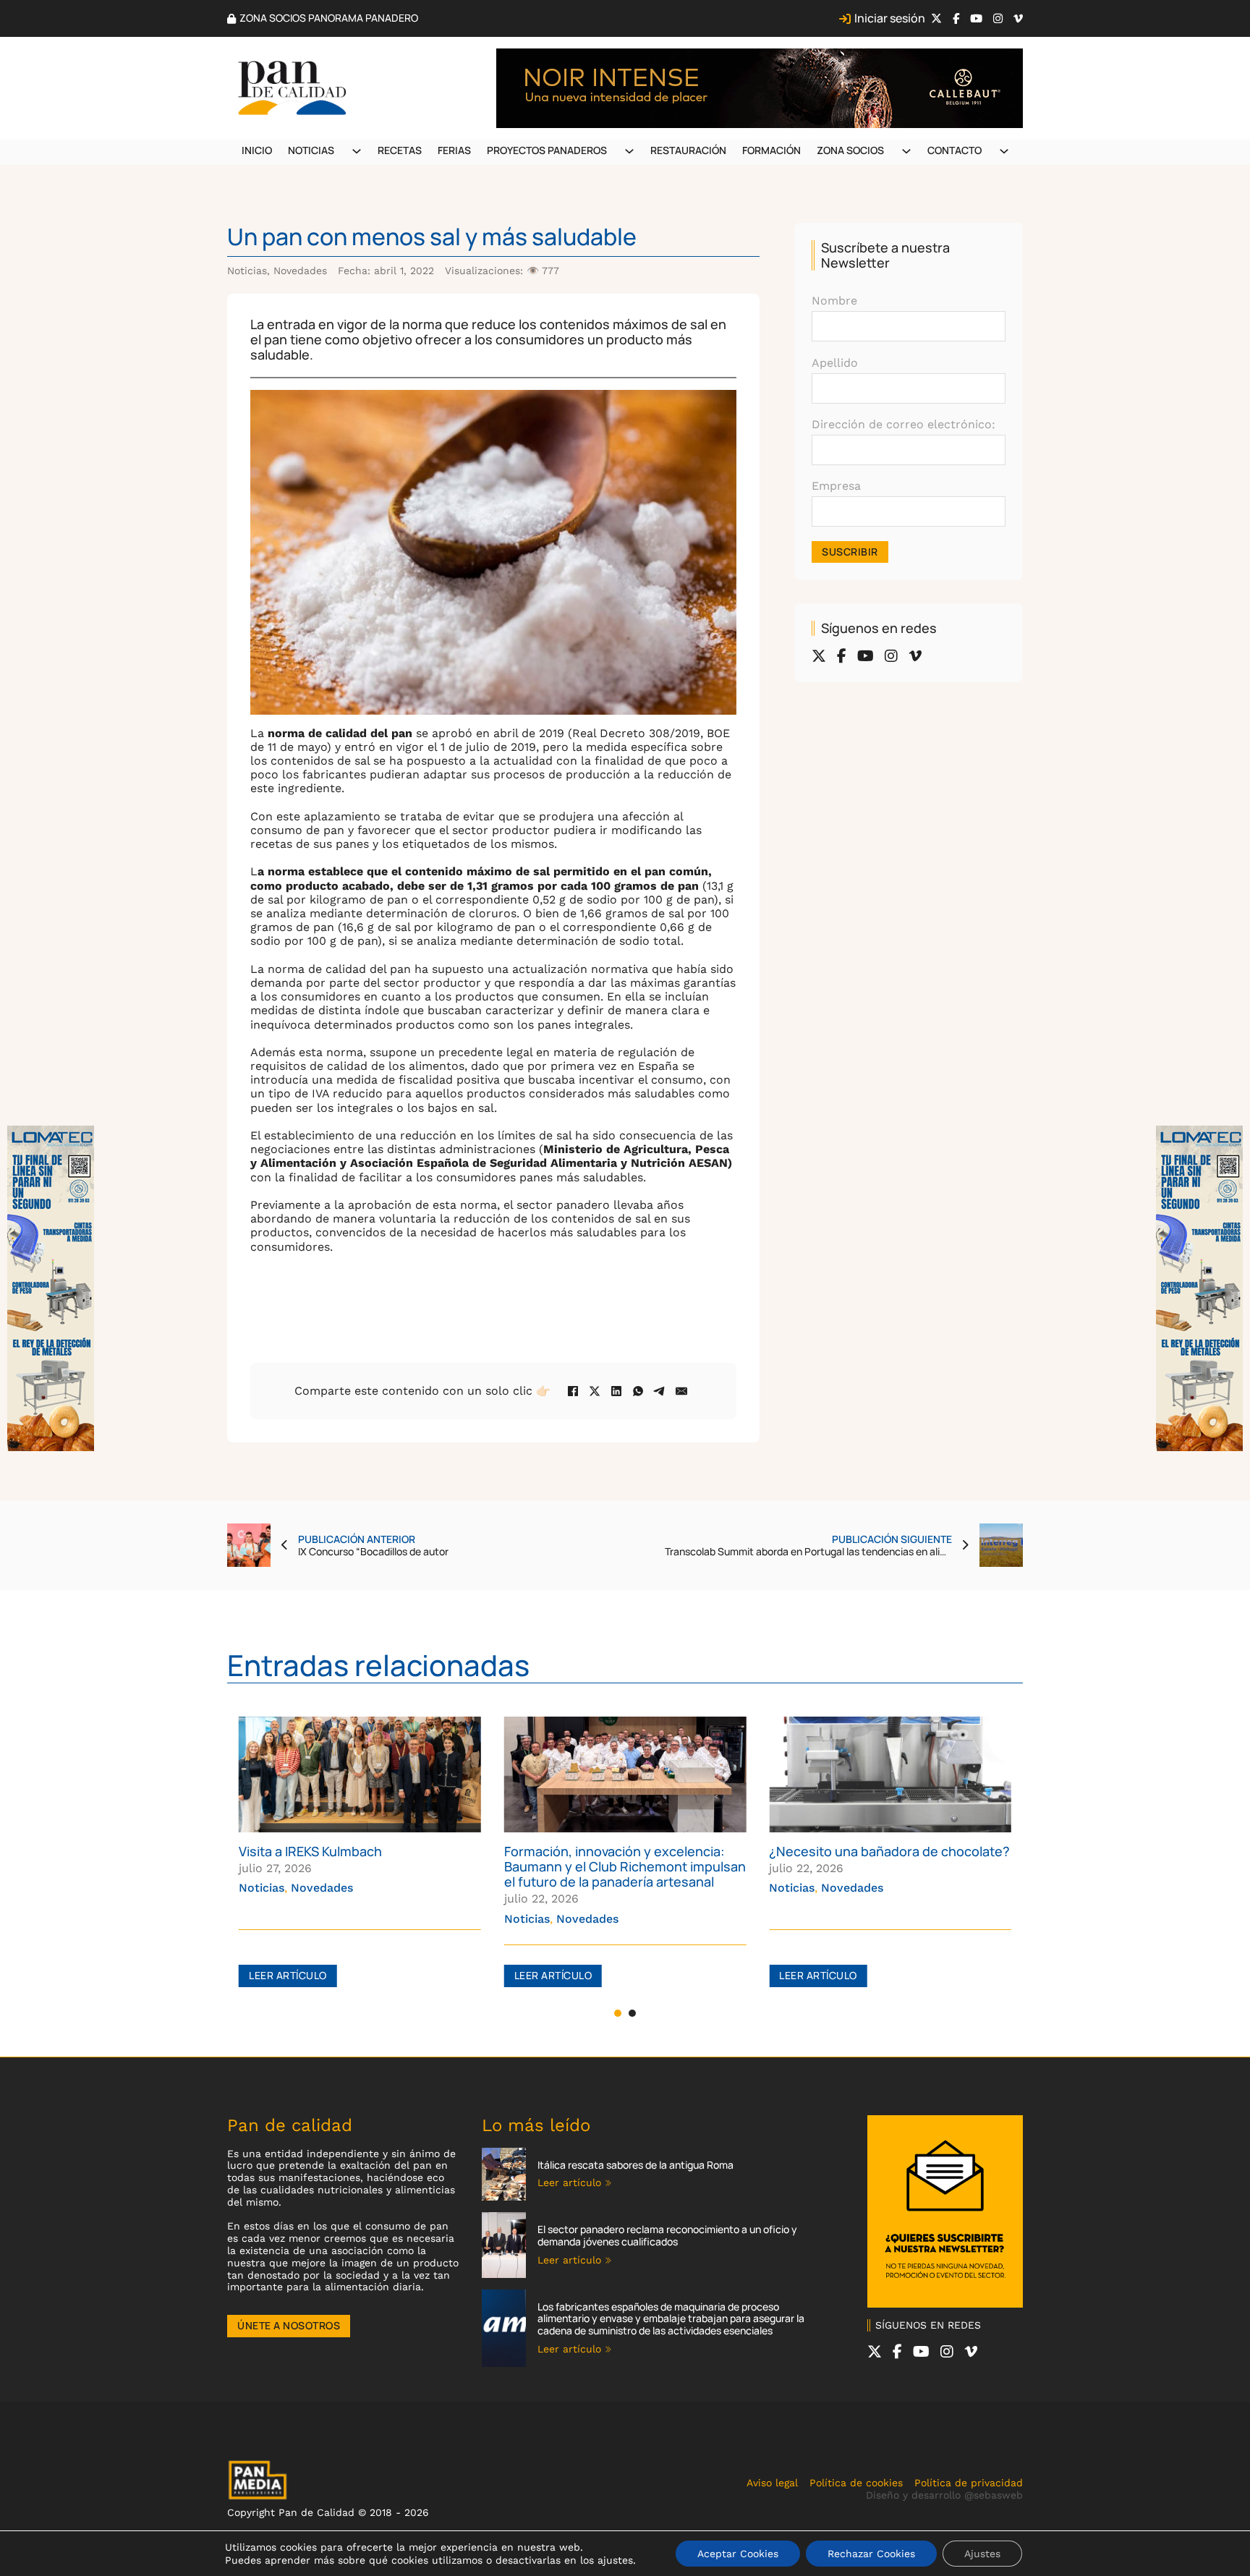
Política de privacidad (969, 2483)
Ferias (454, 150)
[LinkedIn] (616, 1391)
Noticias (311, 150)
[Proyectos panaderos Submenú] (629, 151)
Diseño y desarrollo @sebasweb (944, 2495)
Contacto (954, 150)
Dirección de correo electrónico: (904, 424)
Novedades (300, 271)
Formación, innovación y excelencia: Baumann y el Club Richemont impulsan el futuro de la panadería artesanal (625, 1866)
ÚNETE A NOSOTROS (289, 2325)
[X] (595, 1391)
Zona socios (850, 150)
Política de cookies (856, 2483)
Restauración (688, 150)
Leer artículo (288, 1975)
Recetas (400, 150)
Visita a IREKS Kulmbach (310, 1851)
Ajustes (982, 2554)
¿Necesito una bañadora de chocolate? (889, 1851)
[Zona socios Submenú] (906, 151)
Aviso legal (772, 2483)
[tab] (618, 2013)
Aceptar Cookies (738, 2554)
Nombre (834, 301)
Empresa (836, 486)
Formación (771, 150)
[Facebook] (573, 1391)
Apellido (835, 363)
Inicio (257, 150)
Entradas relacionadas (378, 1665)
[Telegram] (660, 1391)
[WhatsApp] (638, 1391)
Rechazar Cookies (871, 2554)
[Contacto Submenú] (1004, 151)
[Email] (681, 1391)
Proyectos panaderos (547, 150)
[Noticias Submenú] (357, 151)
